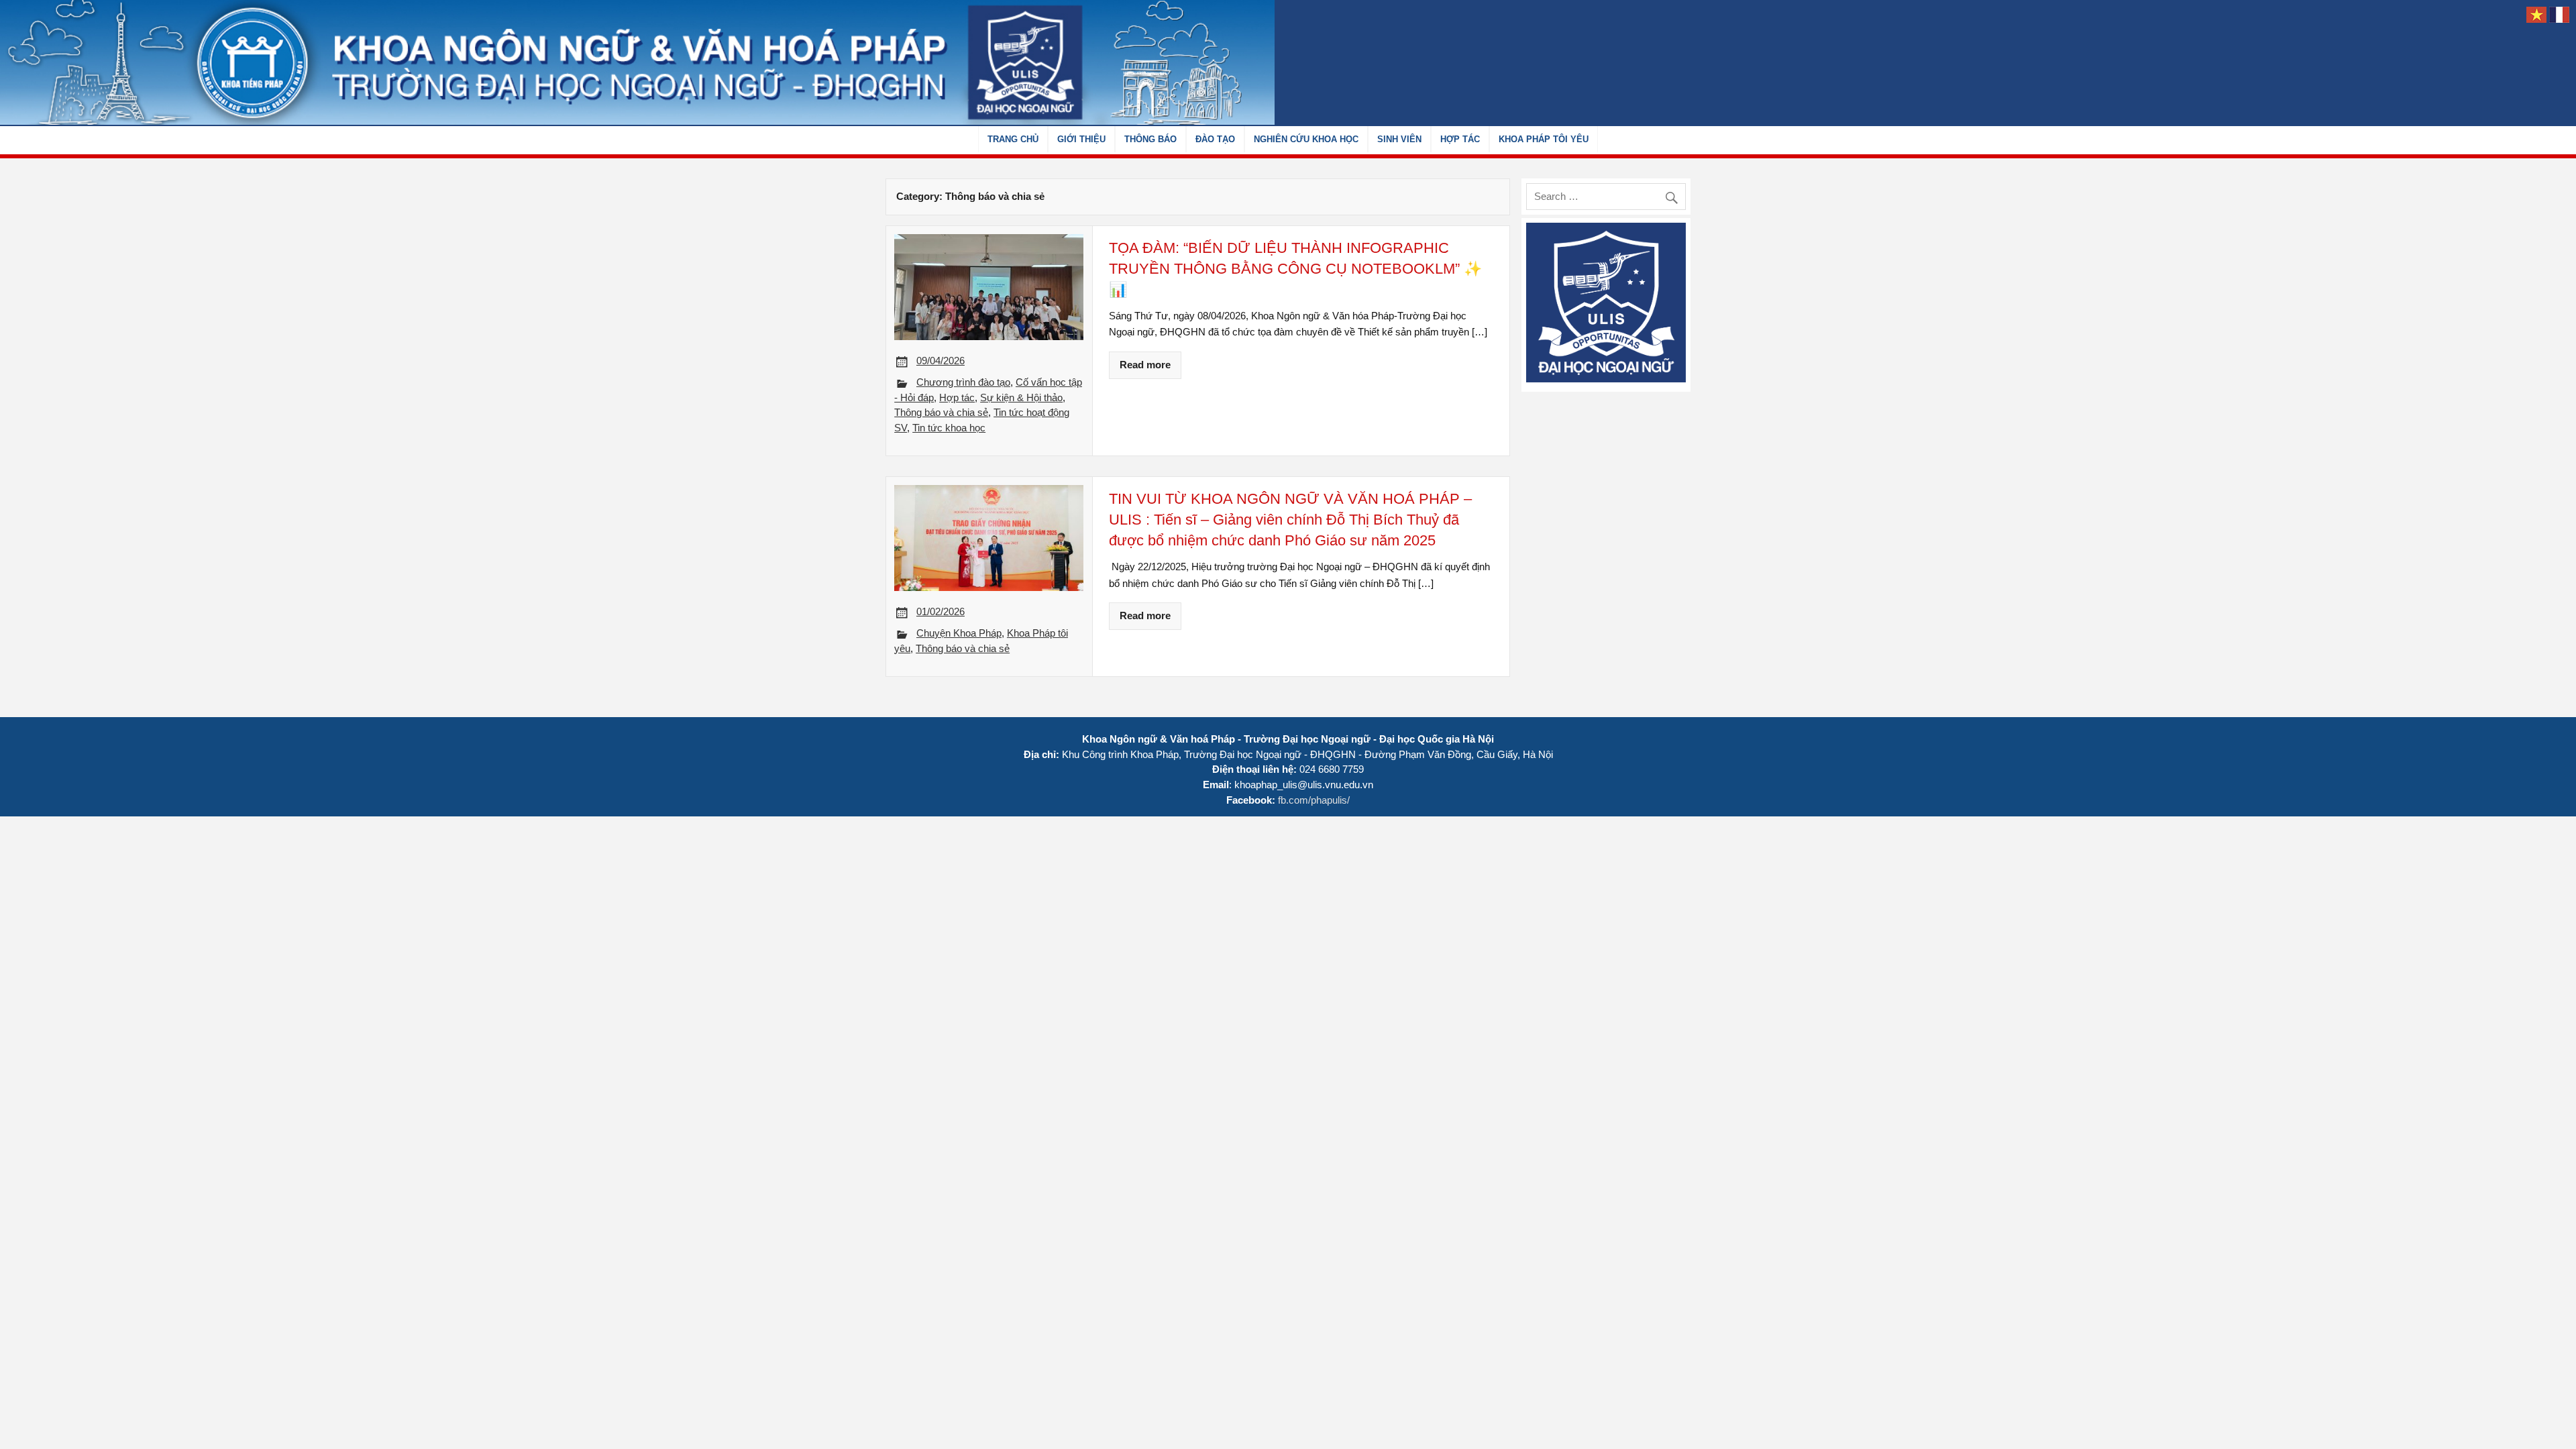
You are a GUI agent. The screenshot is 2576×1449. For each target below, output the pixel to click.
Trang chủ (1013, 139)
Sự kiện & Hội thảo (1021, 397)
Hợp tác (1460, 139)
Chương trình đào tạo (963, 382)
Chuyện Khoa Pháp (959, 633)
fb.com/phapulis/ (1314, 800)
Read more (1145, 365)
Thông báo (1150, 139)
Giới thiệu (1081, 139)
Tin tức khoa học (949, 428)
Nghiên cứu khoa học (1306, 139)
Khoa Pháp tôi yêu (1544, 139)
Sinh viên (1399, 139)
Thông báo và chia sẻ (941, 412)
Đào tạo (1215, 139)
